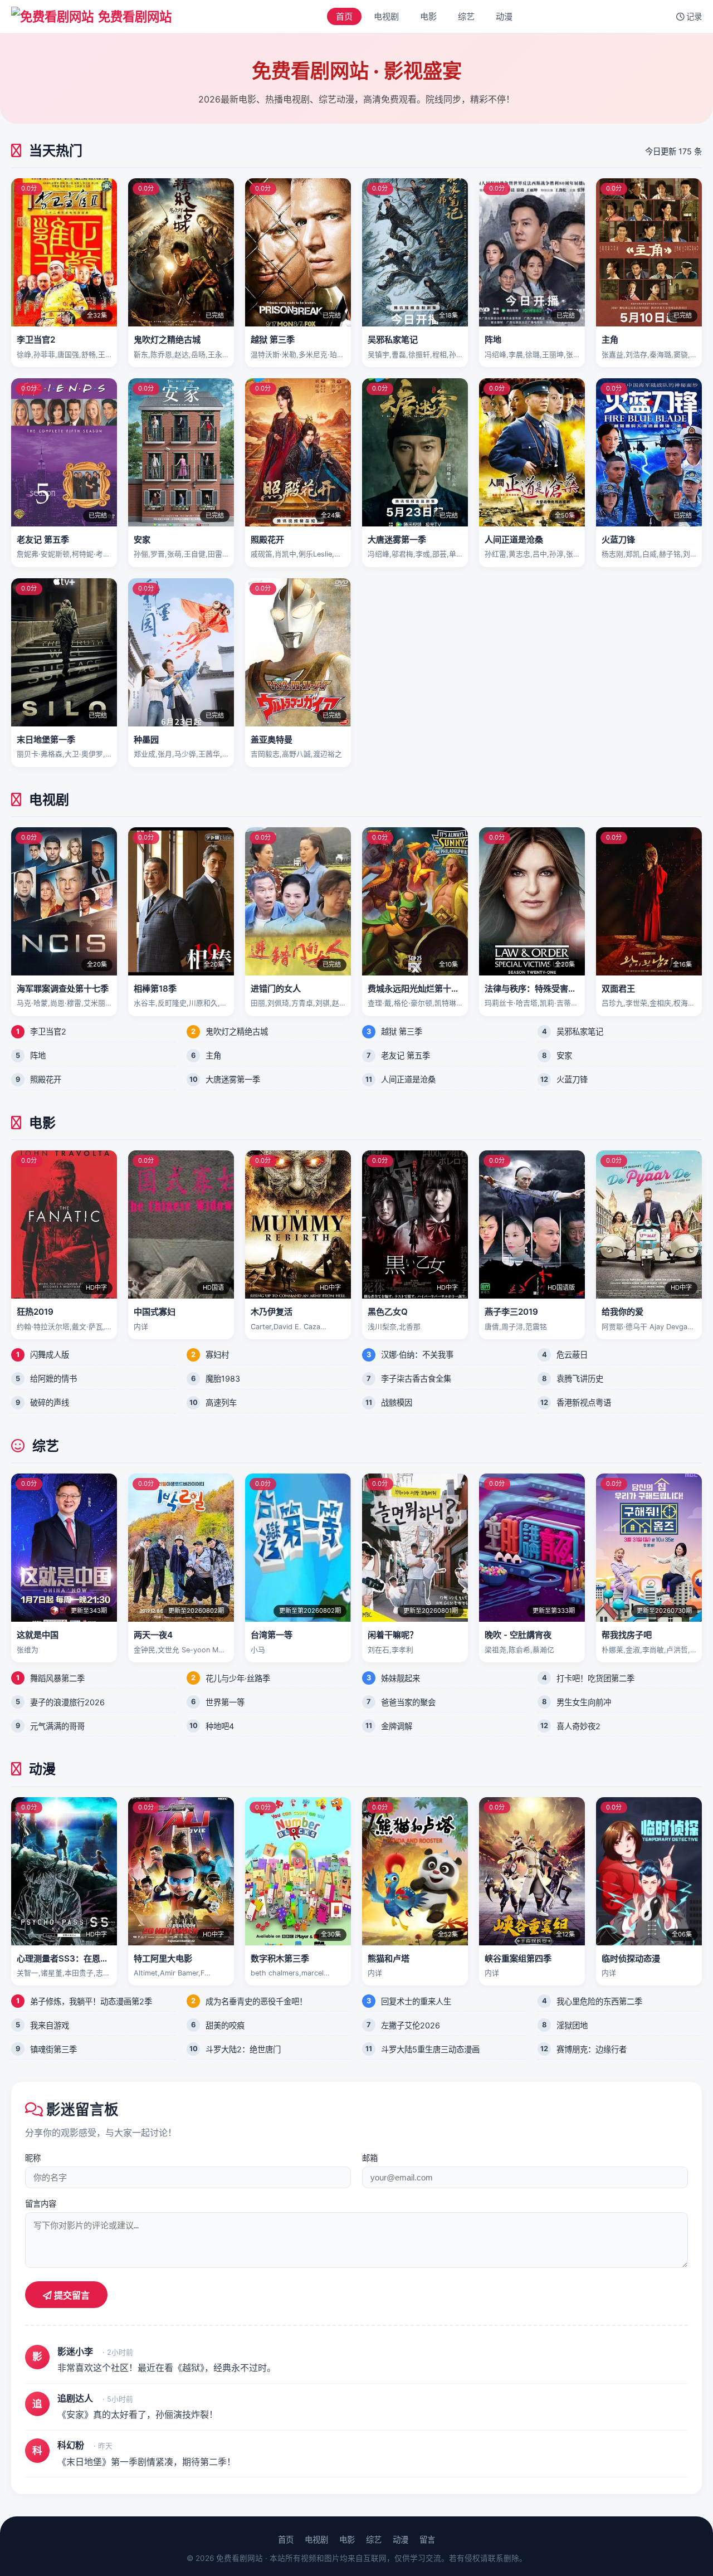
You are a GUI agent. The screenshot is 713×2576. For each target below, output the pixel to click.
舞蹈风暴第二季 (57, 1678)
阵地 (38, 1055)
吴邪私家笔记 (580, 1031)
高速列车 (221, 1402)
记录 (693, 16)
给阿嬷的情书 (53, 1379)
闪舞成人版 (50, 1355)
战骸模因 (397, 1402)
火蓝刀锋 (572, 1079)
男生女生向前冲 (584, 1702)
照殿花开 (46, 1079)
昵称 (33, 2158)
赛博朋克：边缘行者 (592, 2049)
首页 (344, 16)
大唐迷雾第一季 (233, 1079)
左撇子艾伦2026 (411, 2025)
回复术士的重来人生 (416, 2001)
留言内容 (41, 2204)
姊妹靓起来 (401, 1678)
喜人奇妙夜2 (578, 1726)
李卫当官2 (48, 1031)
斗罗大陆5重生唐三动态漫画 (430, 2049)
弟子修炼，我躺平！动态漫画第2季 (91, 2001)
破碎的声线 (50, 1402)
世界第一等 (225, 1702)
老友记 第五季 (406, 1055)
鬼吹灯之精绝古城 (237, 1031)
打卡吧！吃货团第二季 (595, 1678)
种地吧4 (220, 1726)
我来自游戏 (50, 2025)
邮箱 (370, 2158)
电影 (428, 16)
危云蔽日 (572, 1355)
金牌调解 (397, 1726)
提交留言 (71, 2296)
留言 (427, 2540)
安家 (564, 1055)
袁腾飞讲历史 (580, 1379)
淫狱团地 (572, 2025)
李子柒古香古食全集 (416, 1379)
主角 (213, 1055)
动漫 (504, 16)
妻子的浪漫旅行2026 (67, 1702)
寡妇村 (217, 1355)
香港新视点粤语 (584, 1402)
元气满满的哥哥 (57, 1726)
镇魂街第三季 (53, 2049)
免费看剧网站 (135, 16)
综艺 (466, 16)
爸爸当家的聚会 (408, 1702)
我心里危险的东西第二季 (599, 2001)
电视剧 (386, 16)
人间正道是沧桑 (408, 1079)
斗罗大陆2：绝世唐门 (243, 2049)
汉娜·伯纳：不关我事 (417, 1355)
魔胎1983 (223, 1379)
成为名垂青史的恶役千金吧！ (256, 2001)
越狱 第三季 (402, 1031)
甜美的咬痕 (225, 2025)
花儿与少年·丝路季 (238, 1678)
